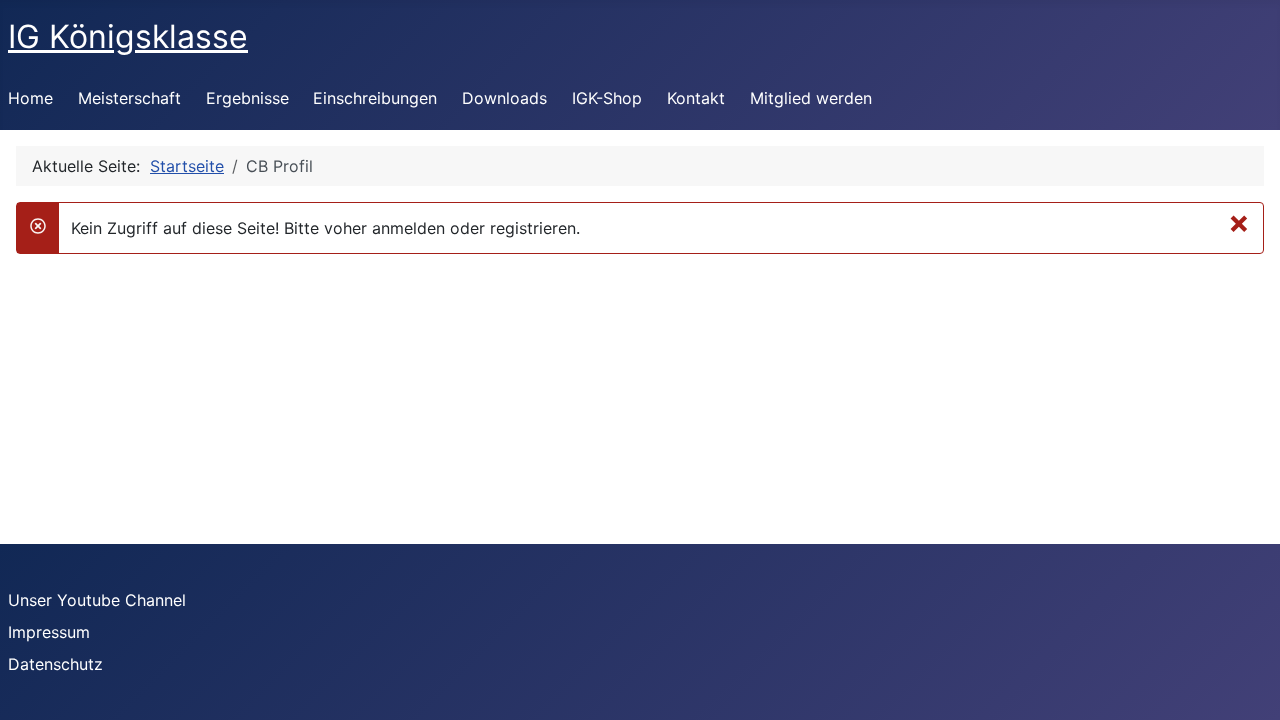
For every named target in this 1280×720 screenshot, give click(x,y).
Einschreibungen (375, 98)
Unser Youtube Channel (97, 600)
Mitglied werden (811, 98)
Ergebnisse (247, 98)
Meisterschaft (129, 98)
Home (30, 98)
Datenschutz (55, 664)
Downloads (504, 98)
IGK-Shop (607, 98)
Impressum (49, 632)
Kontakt (696, 98)
